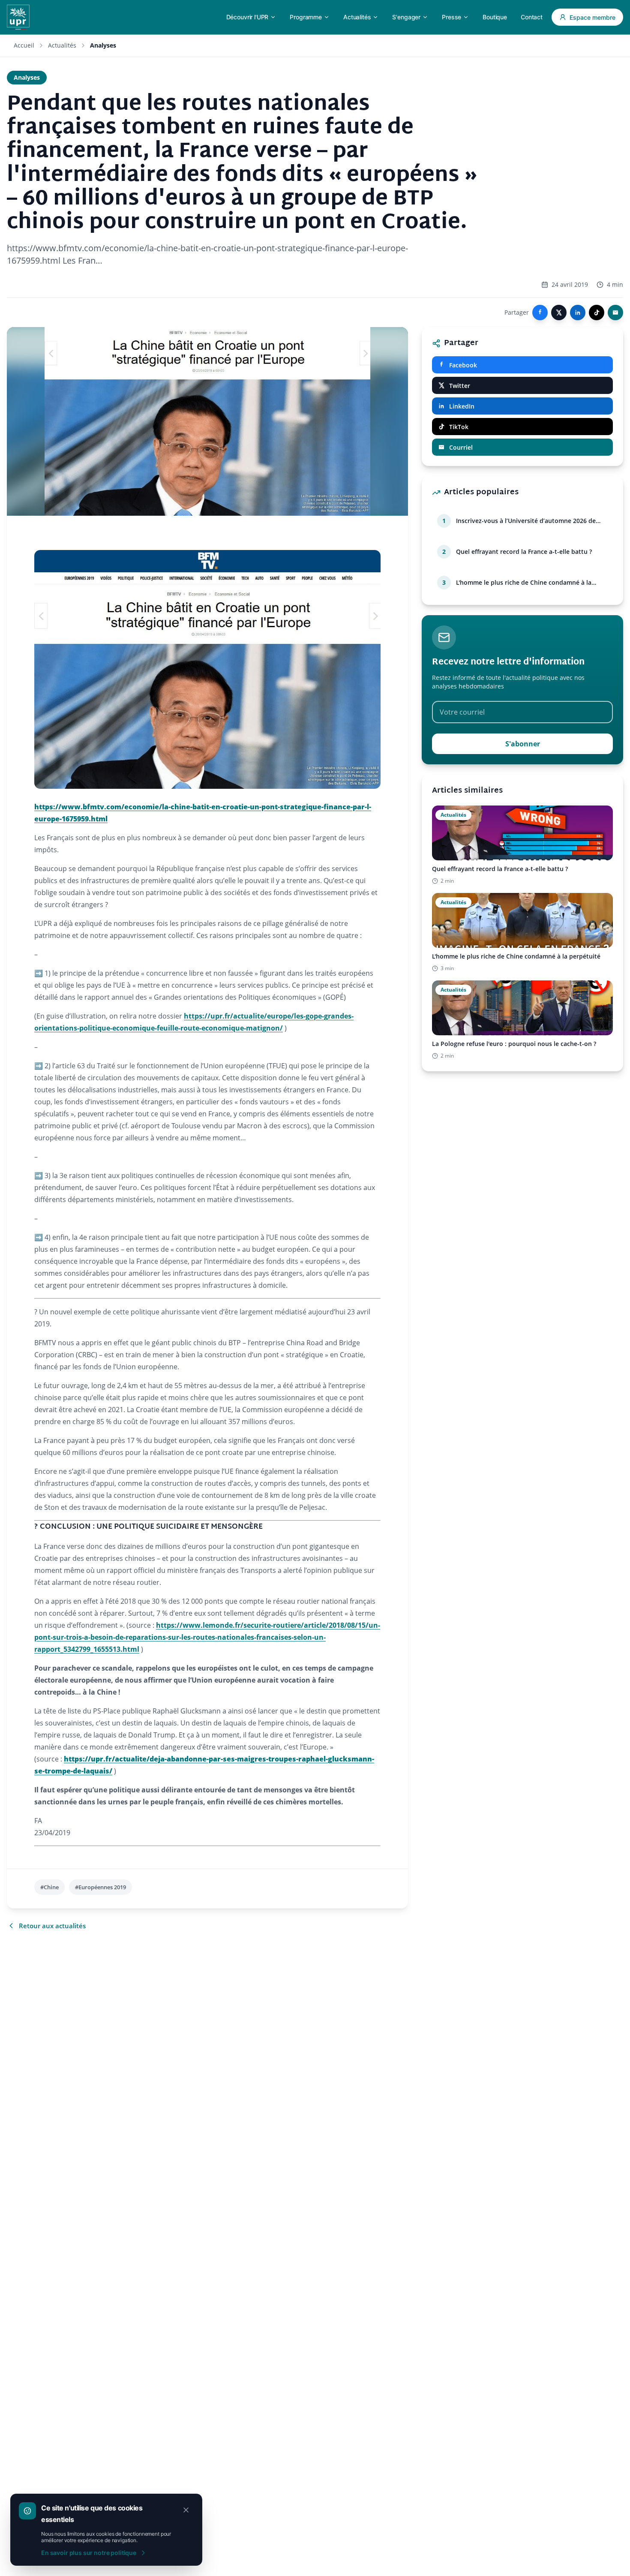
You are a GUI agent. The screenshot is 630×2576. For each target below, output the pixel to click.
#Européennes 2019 (100, 1887)
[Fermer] (186, 2510)
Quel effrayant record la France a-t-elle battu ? (524, 552)
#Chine (49, 1887)
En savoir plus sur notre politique (89, 2553)
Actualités (62, 45)
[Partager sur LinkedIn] (578, 313)
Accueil (24, 45)
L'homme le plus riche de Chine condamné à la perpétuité (524, 583)
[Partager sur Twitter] (559, 313)
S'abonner (523, 744)
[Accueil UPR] (18, 17)
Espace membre (592, 17)
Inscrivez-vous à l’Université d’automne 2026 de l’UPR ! (526, 521)
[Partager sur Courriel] (615, 313)
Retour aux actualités (52, 1926)
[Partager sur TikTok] (597, 313)
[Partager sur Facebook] (540, 313)
